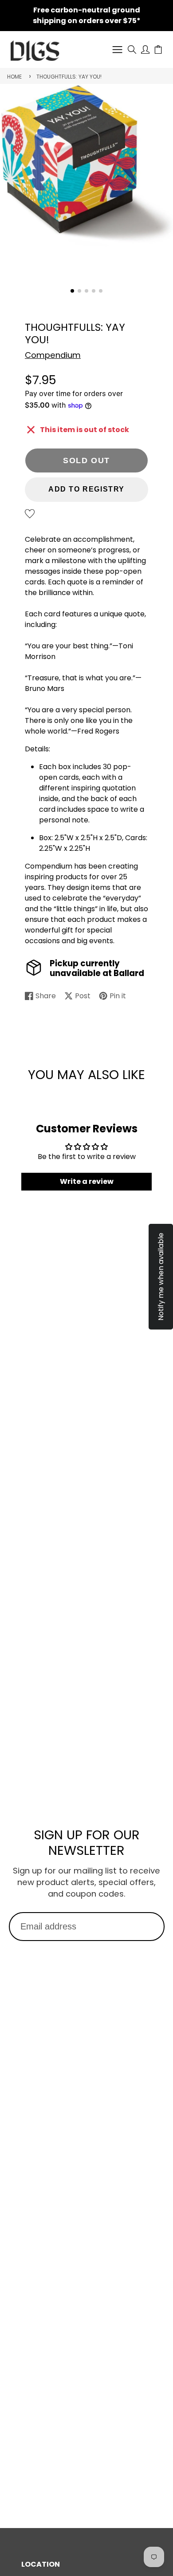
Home (14, 77)
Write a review (87, 1181)
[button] (72, 291)
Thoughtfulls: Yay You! (69, 77)
